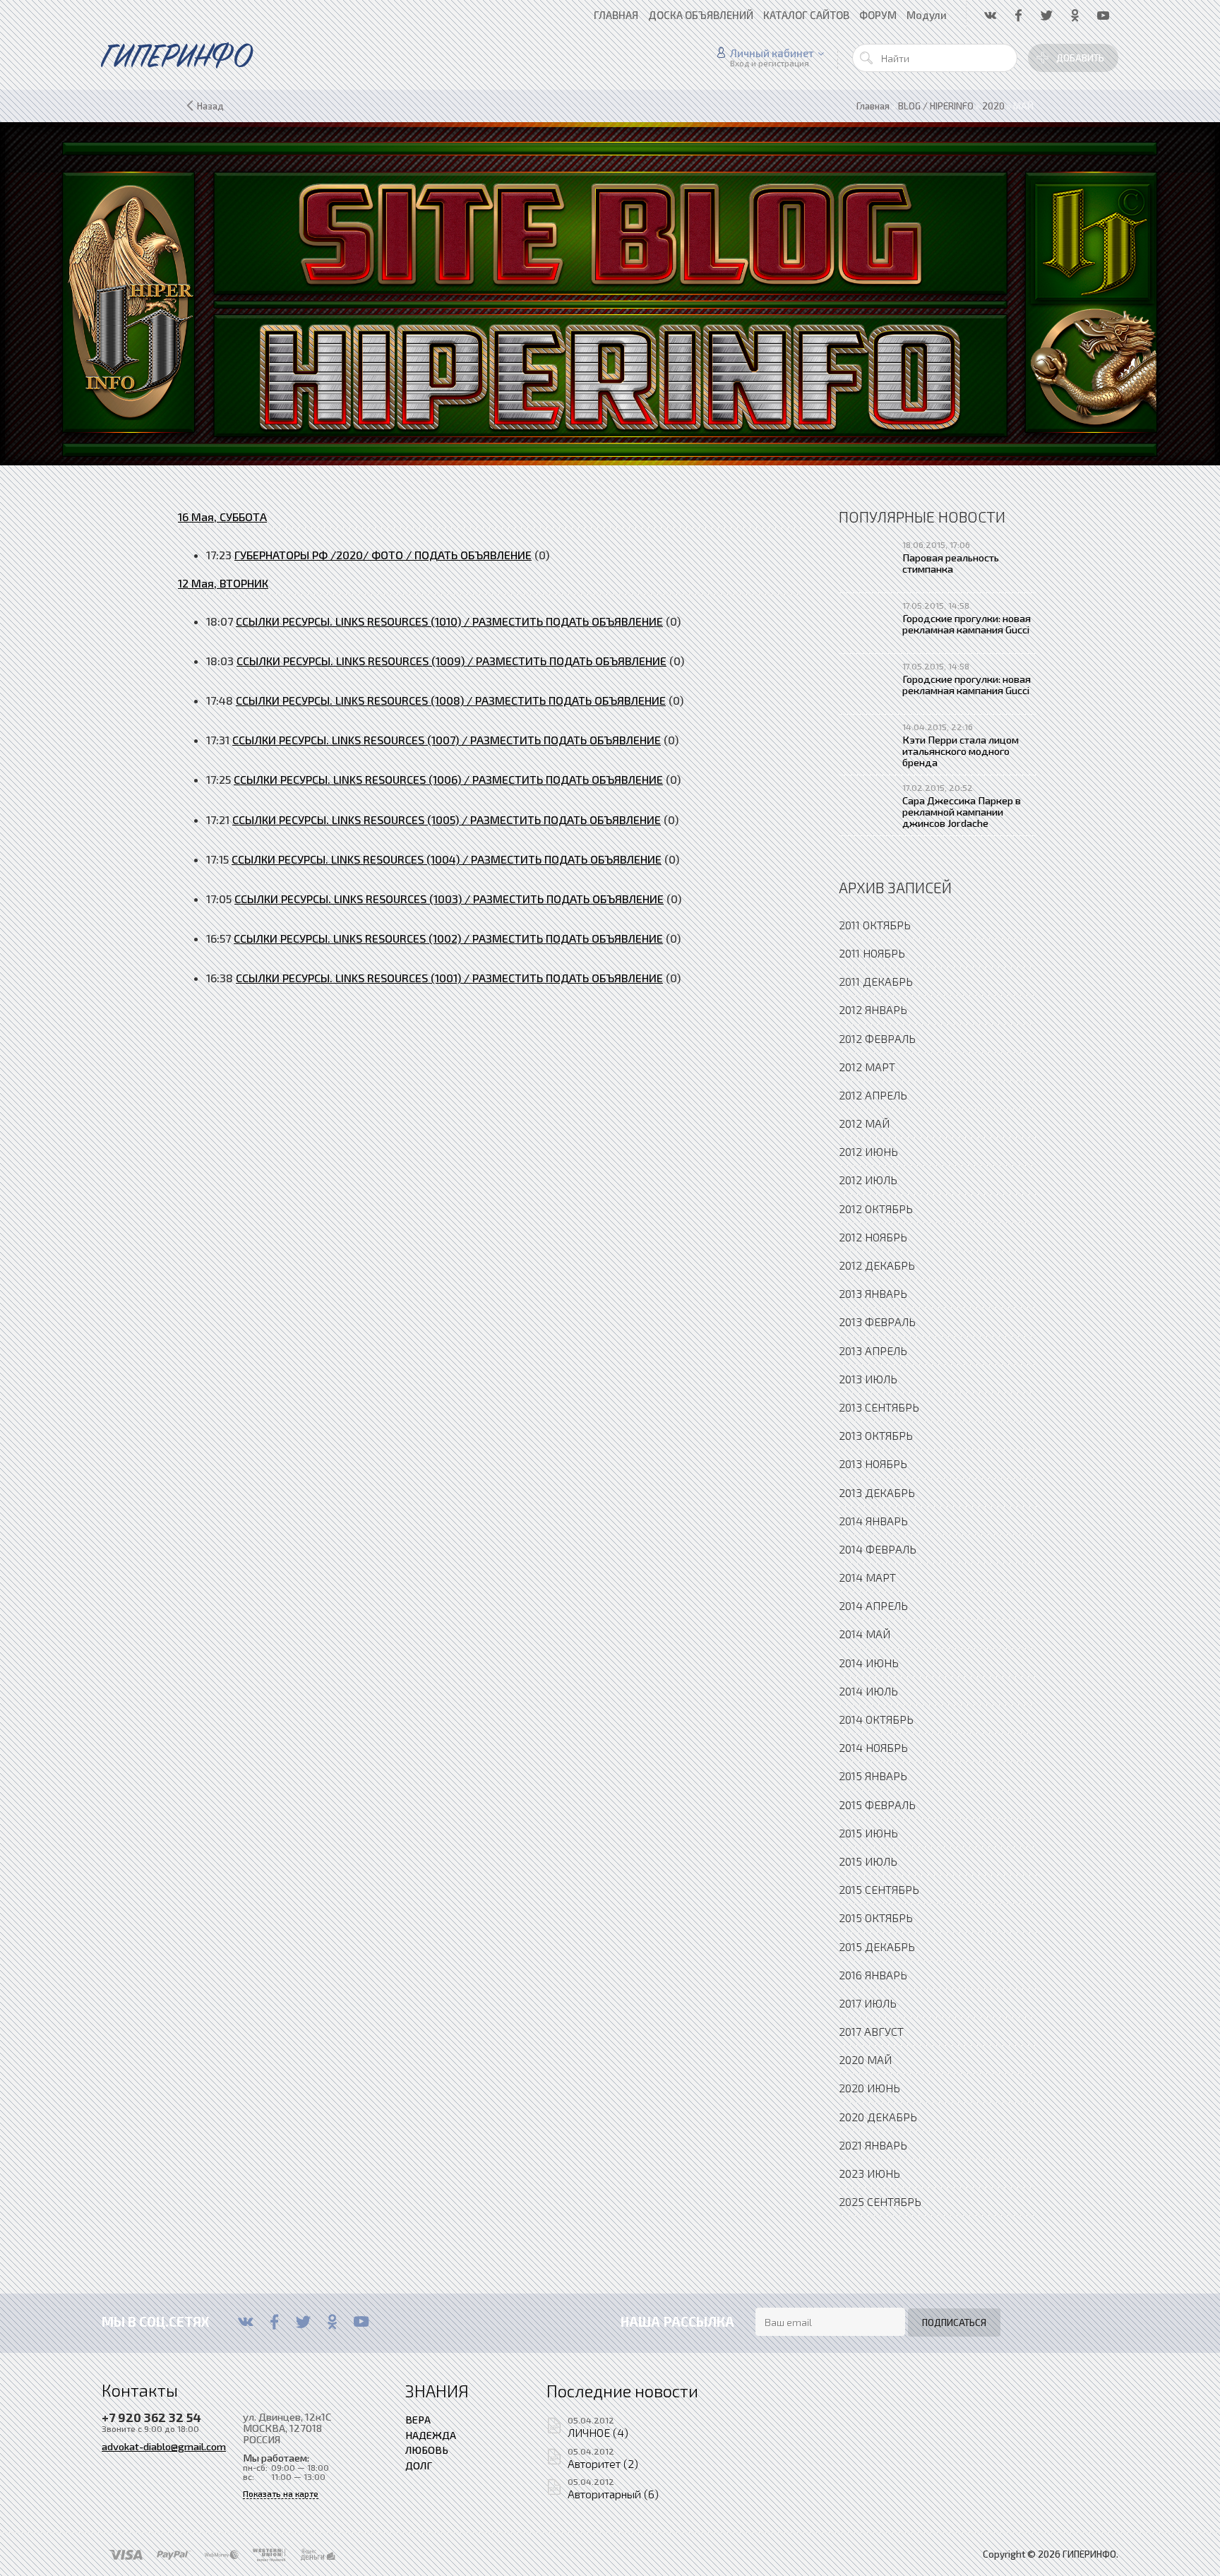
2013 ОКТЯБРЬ (876, 1435)
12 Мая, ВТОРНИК (223, 583)
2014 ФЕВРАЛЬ (878, 1549)
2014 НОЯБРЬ (873, 1747)
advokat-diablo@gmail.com (164, 2446)
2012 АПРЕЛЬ (873, 1095)
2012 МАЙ (864, 1123)
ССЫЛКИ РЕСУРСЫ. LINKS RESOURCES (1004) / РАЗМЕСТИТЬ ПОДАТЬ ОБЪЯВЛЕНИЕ (447, 859)
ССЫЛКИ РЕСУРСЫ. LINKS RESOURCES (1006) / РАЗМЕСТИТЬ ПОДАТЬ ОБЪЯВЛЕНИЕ (448, 779)
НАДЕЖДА (431, 2435)
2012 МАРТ (867, 1067)
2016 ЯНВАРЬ (873, 1975)
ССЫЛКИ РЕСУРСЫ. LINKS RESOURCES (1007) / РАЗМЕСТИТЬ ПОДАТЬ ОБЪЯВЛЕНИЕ (447, 740)
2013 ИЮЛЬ (868, 1379)
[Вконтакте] (245, 2322)
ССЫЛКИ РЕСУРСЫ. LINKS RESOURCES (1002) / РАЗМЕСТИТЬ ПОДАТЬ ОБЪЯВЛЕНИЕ (448, 938)
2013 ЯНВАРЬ (873, 1293)
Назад (210, 106)
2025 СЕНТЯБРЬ (880, 2201)
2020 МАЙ (865, 2059)
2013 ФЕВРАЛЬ (877, 1322)
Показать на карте (281, 2494)
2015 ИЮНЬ (868, 1833)
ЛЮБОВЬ (427, 2450)
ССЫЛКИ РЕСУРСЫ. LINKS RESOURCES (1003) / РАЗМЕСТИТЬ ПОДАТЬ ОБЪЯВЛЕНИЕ (449, 899)
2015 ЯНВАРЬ (873, 1776)
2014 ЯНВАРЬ (873, 1521)
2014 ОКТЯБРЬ (876, 1719)
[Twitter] (303, 2322)
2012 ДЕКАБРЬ (877, 1265)
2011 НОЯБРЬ (872, 953)
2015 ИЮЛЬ (868, 1861)
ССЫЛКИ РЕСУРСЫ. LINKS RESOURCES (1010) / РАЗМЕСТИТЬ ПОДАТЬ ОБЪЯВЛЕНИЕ (449, 621)
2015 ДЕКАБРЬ (877, 1946)
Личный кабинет (772, 53)
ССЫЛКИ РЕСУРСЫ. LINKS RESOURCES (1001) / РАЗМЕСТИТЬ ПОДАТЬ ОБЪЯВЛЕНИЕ (449, 978)
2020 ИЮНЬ (869, 2088)
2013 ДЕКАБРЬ (877, 1492)
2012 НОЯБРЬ (873, 1237)
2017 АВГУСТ (871, 2031)
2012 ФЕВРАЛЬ (877, 1038)
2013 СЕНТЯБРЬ (879, 1407)
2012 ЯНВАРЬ (873, 1009)
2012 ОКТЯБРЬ (876, 1209)
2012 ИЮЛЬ (868, 1180)
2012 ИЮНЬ (868, 1151)
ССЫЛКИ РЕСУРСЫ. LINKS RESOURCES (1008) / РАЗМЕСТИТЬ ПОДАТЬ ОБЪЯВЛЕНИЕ (451, 700)
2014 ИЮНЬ (869, 1663)
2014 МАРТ (867, 1577)
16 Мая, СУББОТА (222, 517)
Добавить (1080, 58)
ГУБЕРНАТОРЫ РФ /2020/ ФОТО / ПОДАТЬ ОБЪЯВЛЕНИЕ (383, 555)
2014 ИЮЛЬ (868, 1691)
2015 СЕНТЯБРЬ (879, 1889)
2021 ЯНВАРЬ (873, 2145)
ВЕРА (418, 2419)
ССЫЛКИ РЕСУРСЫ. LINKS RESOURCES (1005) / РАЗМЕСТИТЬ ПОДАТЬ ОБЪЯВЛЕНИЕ (447, 819)
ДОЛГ (419, 2465)
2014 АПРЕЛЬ (873, 1605)
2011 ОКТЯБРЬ (875, 925)
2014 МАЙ (865, 1634)
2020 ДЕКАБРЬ (878, 2117)
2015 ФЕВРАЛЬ (877, 1805)
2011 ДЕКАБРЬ (876, 981)
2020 (993, 106)
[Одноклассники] (332, 2322)
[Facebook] (274, 2322)
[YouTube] (361, 2322)
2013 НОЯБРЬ (873, 1463)
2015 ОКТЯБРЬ (876, 1918)
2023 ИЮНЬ (869, 2173)
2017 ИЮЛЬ (868, 2003)
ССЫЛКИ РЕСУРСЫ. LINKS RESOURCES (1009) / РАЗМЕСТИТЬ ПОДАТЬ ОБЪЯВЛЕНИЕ (451, 661)
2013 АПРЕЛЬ (873, 1350)
